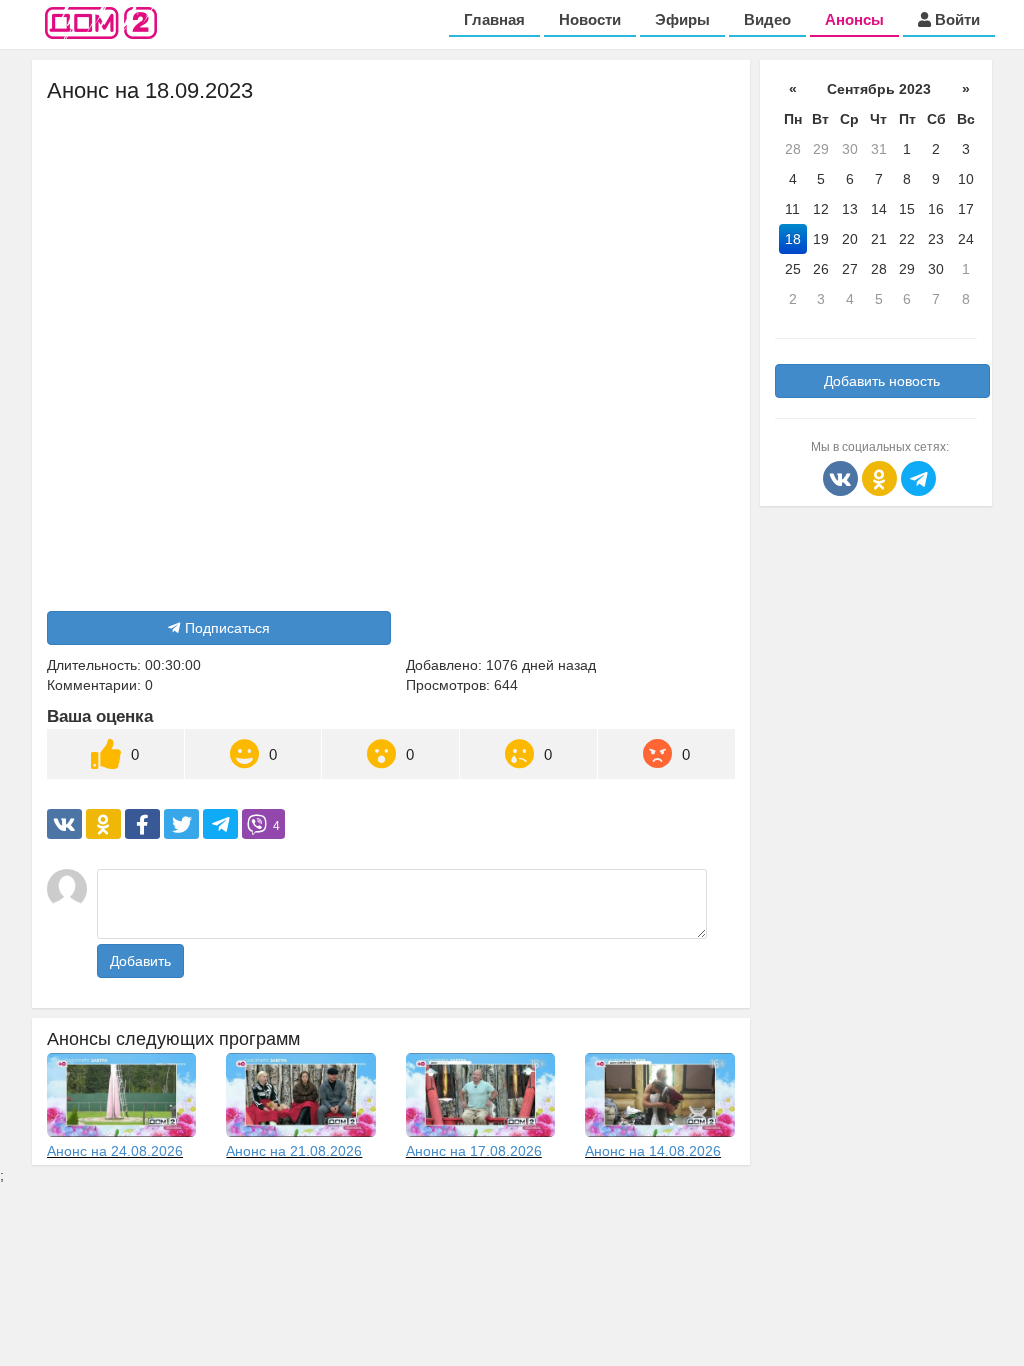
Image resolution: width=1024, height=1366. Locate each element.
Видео (767, 19)
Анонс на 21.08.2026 (294, 1151)
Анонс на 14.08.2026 (653, 1151)
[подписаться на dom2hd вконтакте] (842, 477)
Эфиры (682, 19)
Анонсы (854, 19)
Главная (494, 19)
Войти (955, 19)
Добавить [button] (140, 961)
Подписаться (227, 628)
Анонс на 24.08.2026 (115, 1151)
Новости (590, 19)
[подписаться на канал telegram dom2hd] (918, 477)
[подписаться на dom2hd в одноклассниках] (881, 477)
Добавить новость (882, 381)
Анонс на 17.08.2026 (474, 1151)
